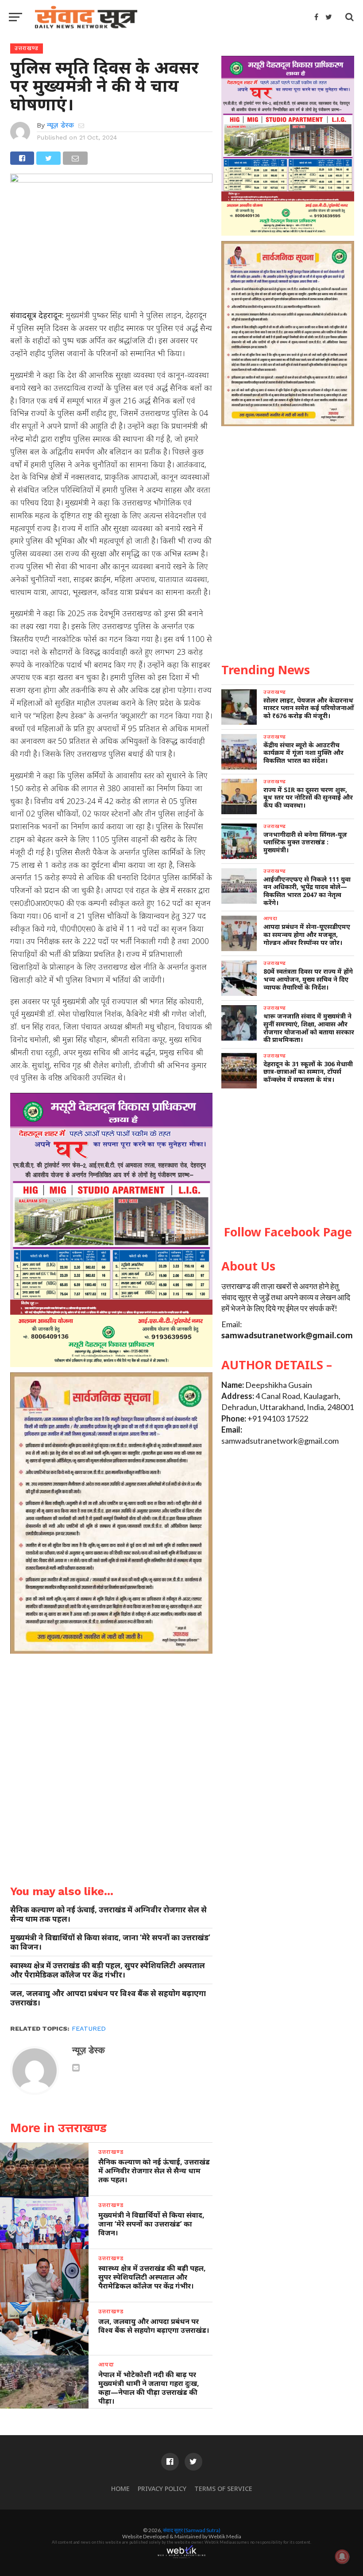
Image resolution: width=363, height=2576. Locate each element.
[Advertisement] (288, 1157)
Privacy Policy (162, 2489)
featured (89, 2028)
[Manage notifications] (342, 2557)
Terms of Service (223, 2489)
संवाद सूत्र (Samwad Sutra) (192, 2530)
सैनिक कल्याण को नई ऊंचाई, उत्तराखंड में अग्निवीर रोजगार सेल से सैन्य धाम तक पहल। (108, 1914)
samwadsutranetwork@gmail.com (287, 1335)
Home (120, 2489)
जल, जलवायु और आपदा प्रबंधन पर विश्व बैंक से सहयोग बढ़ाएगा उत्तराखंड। (108, 1998)
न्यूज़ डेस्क (60, 125)
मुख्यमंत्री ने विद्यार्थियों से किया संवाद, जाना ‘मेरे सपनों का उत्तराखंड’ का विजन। (110, 1942)
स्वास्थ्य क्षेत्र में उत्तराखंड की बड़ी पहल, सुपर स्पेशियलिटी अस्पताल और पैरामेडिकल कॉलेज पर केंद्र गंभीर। (108, 1970)
